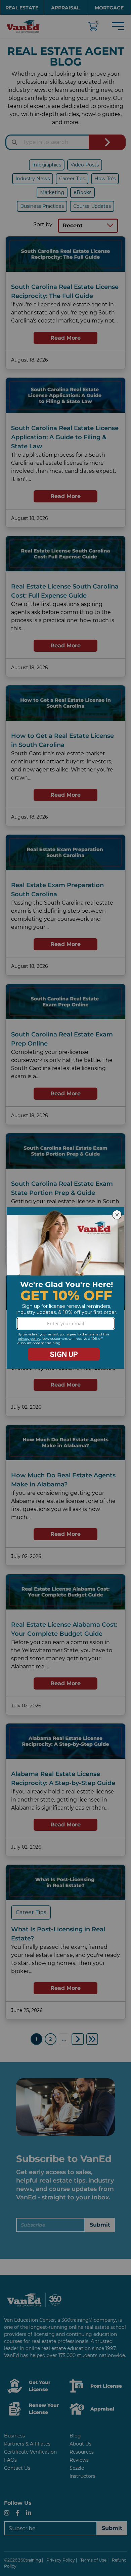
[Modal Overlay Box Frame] (65, 1288)
